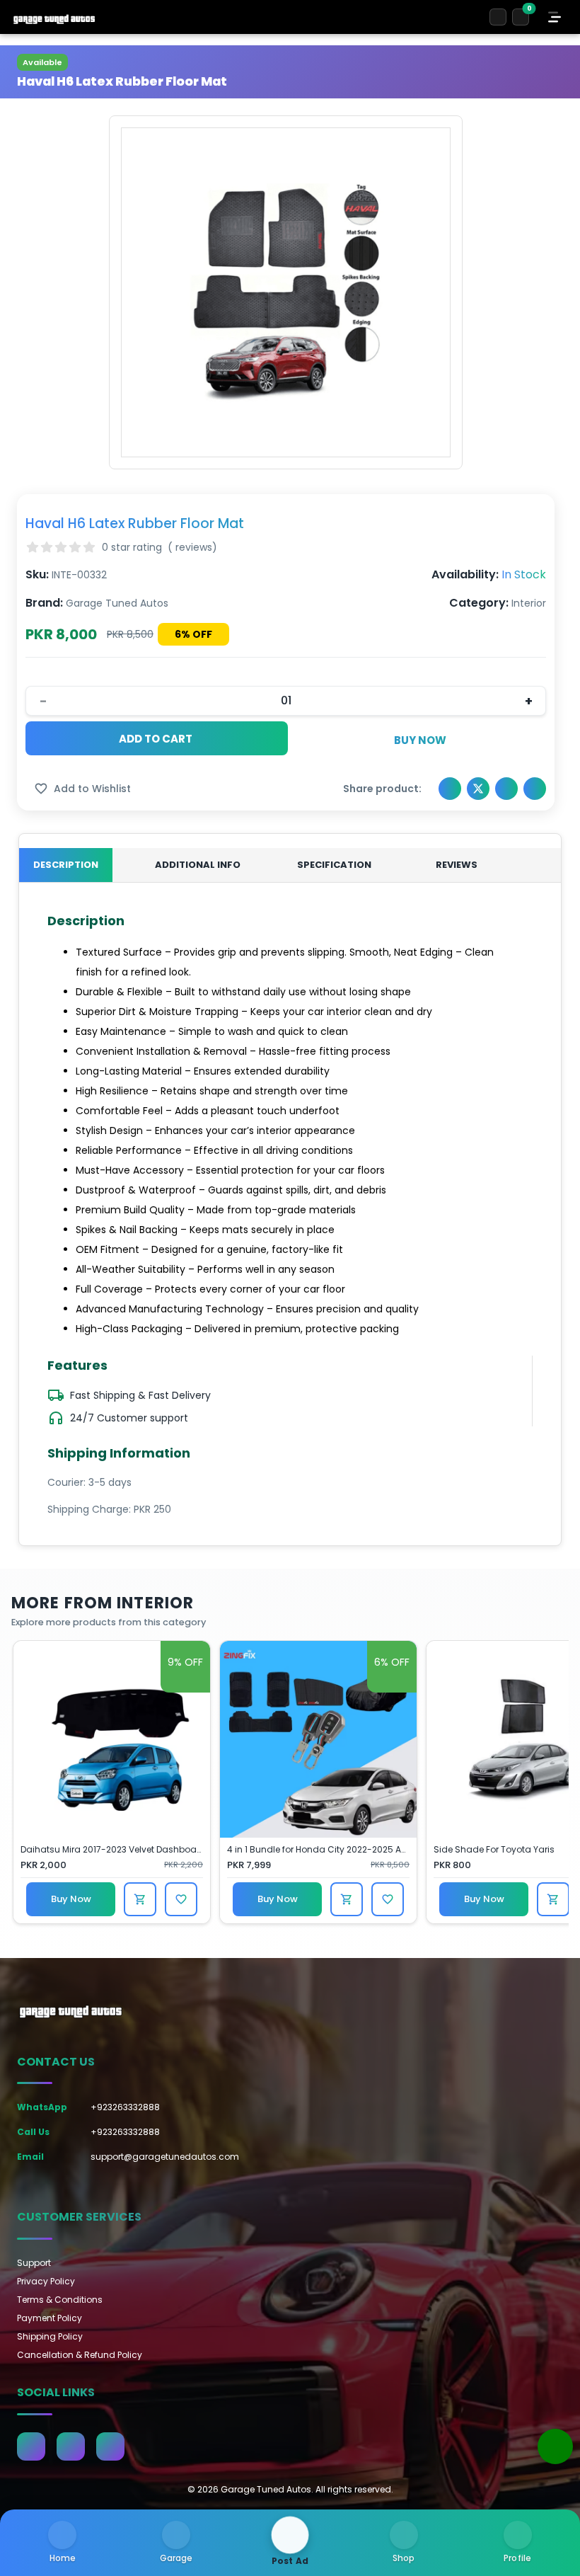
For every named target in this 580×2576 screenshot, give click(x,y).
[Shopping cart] (521, 17)
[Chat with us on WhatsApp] (555, 2446)
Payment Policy (50, 2318)
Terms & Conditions (60, 2300)
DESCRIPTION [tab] (66, 865)
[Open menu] (555, 17)
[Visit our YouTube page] (110, 2446)
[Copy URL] (535, 789)
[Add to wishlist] (181, 1899)
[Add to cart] (140, 1899)
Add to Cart (156, 739)
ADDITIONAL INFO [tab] (198, 865)
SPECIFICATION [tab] (334, 865)
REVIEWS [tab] (457, 865)
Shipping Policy (50, 2336)
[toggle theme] (498, 17)
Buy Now (420, 740)
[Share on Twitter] (478, 789)
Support (34, 2263)
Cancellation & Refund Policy (80, 2355)
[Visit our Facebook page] (31, 2446)
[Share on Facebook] (450, 789)
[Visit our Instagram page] (71, 2446)
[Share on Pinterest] (506, 789)
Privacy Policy (46, 2281)
